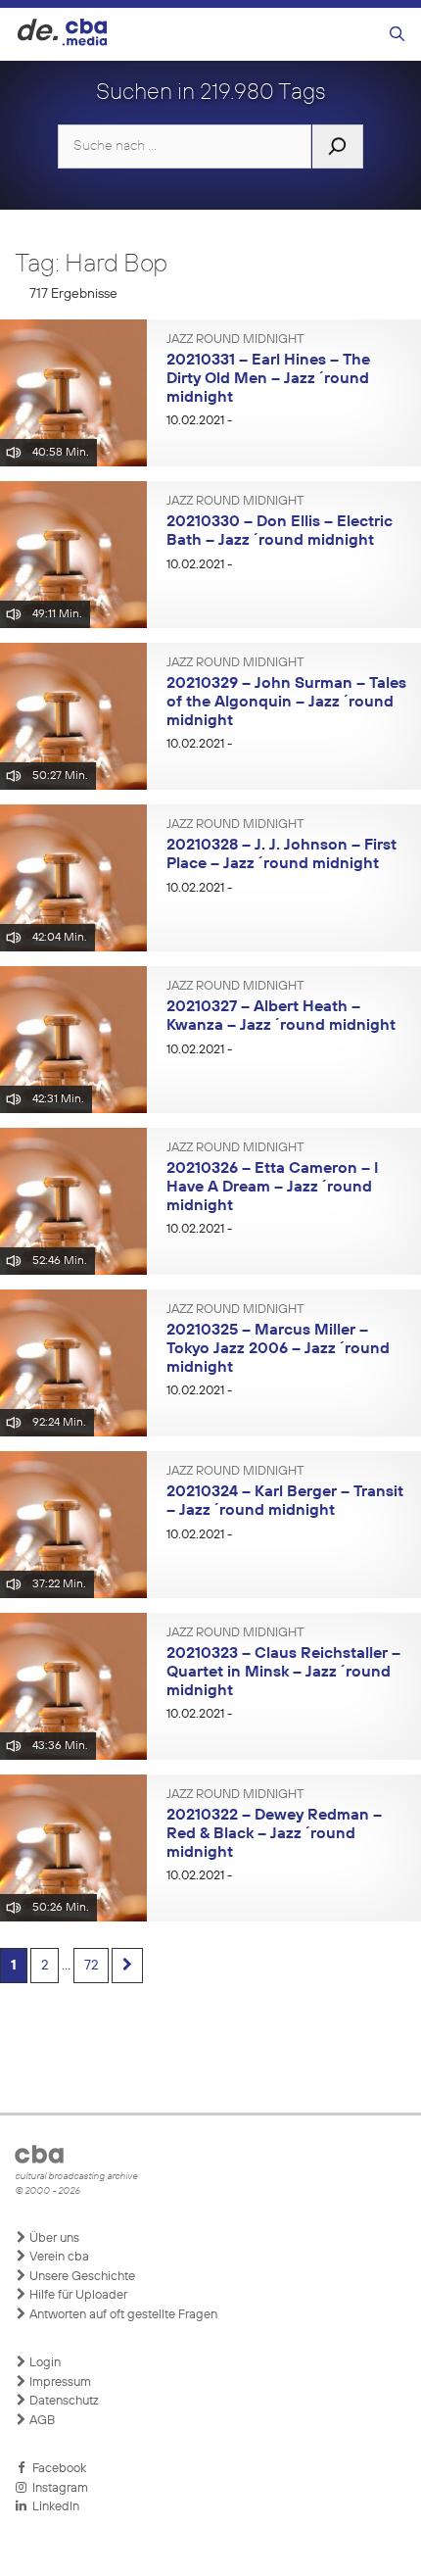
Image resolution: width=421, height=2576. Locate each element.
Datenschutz (63, 2401)
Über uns (53, 2238)
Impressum (59, 2382)
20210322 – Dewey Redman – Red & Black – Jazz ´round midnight (274, 1834)
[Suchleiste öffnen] (397, 35)
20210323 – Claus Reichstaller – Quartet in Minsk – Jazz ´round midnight (283, 1672)
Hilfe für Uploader (77, 2295)
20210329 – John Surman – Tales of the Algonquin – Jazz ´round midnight (286, 702)
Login (44, 2363)
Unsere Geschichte (81, 2277)
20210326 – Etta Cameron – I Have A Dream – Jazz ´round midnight (272, 1187)
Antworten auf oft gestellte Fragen (122, 2315)
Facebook (56, 2469)
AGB (41, 2421)
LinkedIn (53, 2507)
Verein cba (58, 2257)
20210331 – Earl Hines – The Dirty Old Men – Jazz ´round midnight (268, 379)
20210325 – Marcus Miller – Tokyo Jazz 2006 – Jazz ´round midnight (278, 1349)
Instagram (57, 2488)
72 (91, 1966)
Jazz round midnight (235, 340)
